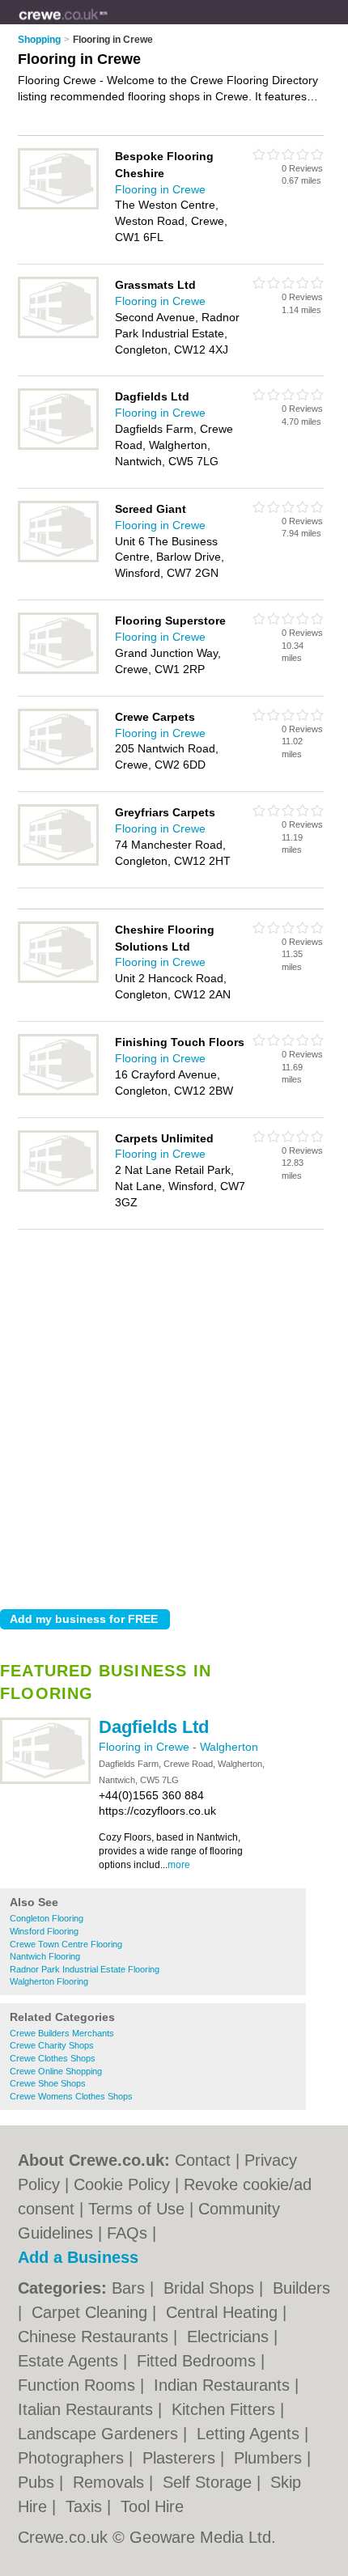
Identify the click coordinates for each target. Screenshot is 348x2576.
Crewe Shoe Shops (48, 2083)
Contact (203, 2160)
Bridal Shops (211, 2288)
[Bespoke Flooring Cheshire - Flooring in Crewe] (58, 206)
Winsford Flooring (44, 1931)
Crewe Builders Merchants (62, 2033)
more (179, 1865)
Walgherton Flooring (49, 1981)
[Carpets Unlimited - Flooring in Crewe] (58, 1188)
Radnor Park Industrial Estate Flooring (85, 1969)
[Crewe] (108, 25)
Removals (111, 2482)
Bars (131, 2288)
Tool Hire (152, 2506)
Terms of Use (136, 2209)
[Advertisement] (174, 1415)
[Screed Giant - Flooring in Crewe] (58, 559)
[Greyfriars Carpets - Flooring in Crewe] (58, 862)
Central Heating (224, 2312)
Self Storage (210, 2482)
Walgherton (229, 1747)
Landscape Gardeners (100, 2434)
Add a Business (78, 2257)
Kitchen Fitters (226, 2409)
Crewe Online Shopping (56, 2071)
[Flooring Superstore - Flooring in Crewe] (58, 671)
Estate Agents (70, 2361)
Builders (301, 2288)
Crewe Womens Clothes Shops (71, 2096)
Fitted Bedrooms (199, 2361)
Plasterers (181, 2458)
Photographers (73, 2458)
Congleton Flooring (47, 1918)
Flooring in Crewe (146, 1747)
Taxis (86, 2506)
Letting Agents (250, 2434)
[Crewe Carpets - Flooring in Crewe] (58, 767)
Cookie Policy (122, 2184)
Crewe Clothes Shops (53, 2058)
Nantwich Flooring (45, 1956)
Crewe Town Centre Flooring (66, 1944)
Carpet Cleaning (92, 2312)
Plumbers (270, 2458)
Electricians (230, 2337)
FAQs (127, 2233)
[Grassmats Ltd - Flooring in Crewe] (58, 335)
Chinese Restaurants (95, 2337)
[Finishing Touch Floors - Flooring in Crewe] (58, 1092)
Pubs (38, 2482)
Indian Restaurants (224, 2385)
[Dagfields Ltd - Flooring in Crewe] (45, 1781)
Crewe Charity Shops (52, 2045)
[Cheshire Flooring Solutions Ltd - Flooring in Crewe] (58, 980)
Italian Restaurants (88, 2409)
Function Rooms (79, 2385)
